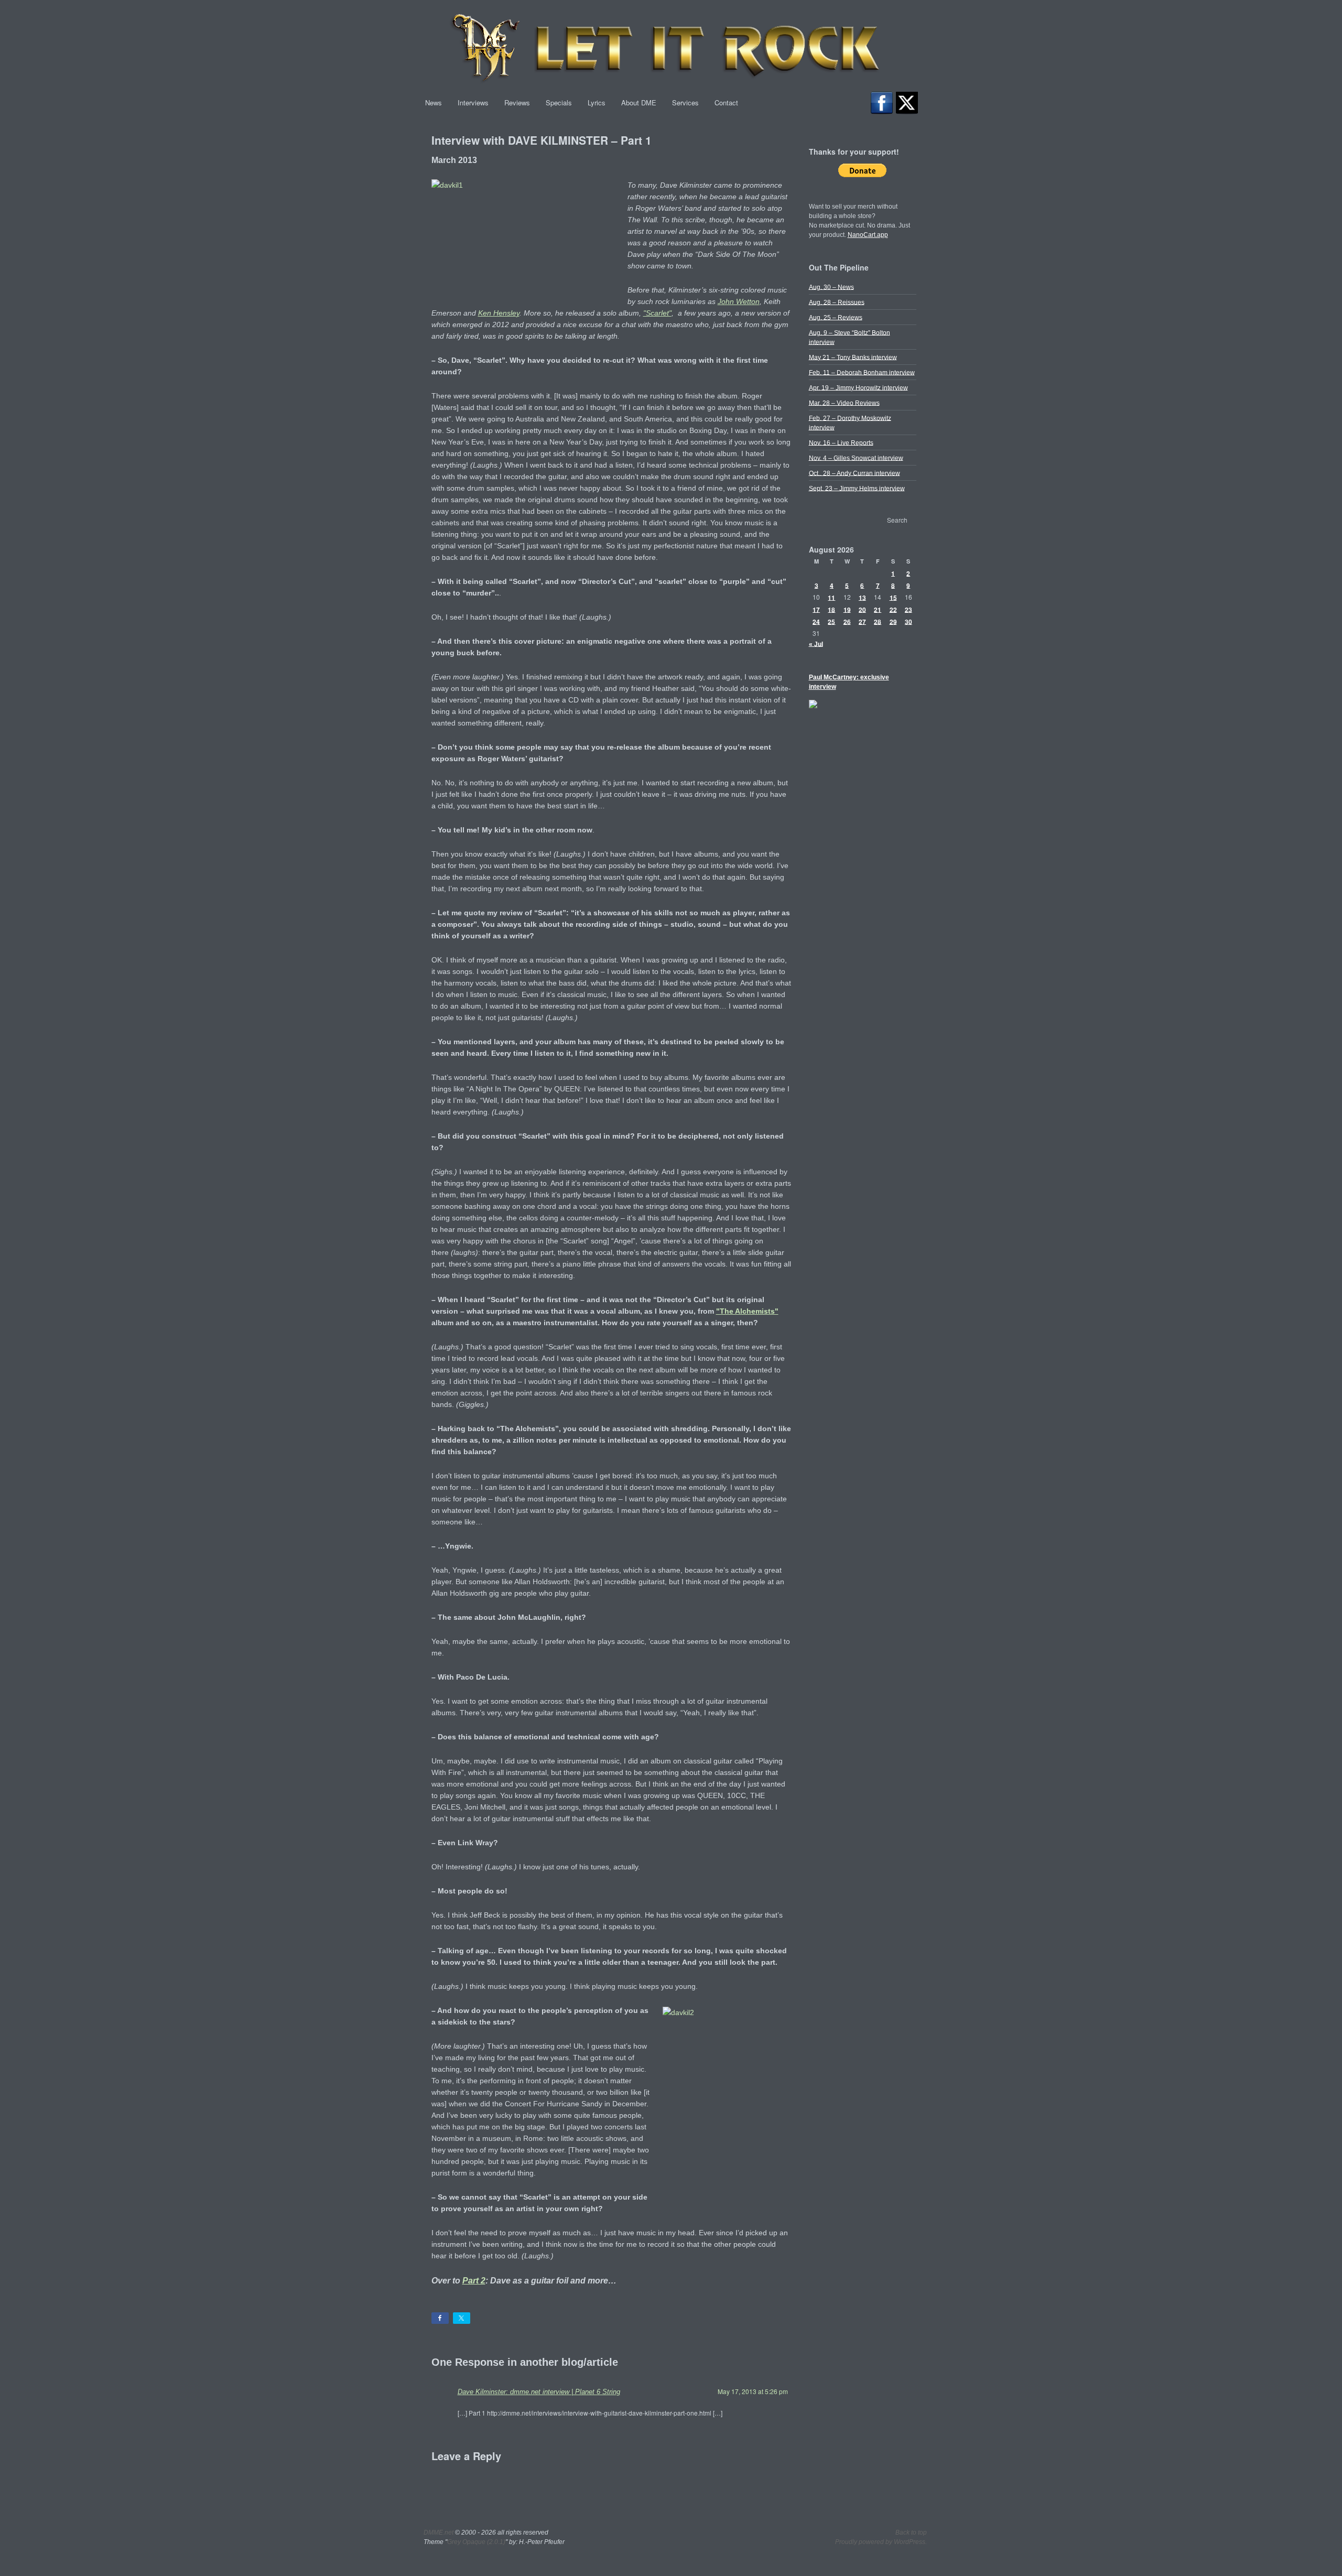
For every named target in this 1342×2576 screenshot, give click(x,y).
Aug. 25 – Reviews (836, 317)
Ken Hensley (499, 313)
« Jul (816, 644)
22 (893, 609)
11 (831, 597)
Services (685, 102)
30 (908, 621)
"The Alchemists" (747, 1311)
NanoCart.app (868, 235)
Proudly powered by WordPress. (881, 2542)
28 (878, 621)
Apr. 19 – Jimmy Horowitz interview (858, 387)
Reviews (517, 102)
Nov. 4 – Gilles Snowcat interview (856, 458)
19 (847, 609)
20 (862, 609)
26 (847, 621)
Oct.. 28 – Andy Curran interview (854, 473)
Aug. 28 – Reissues (837, 302)
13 (862, 597)
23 (908, 609)
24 (816, 621)
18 (831, 609)
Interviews (473, 102)
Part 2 (474, 2280)
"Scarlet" (657, 313)
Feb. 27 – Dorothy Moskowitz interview (850, 423)
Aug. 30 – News (831, 287)
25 (831, 621)
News (434, 102)
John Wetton (739, 301)
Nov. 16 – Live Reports (841, 442)
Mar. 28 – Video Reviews (844, 403)
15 (893, 597)
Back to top (911, 2532)
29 (893, 621)
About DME (639, 102)
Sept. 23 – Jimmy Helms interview (857, 488)
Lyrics (597, 102)
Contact (726, 102)
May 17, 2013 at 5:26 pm (753, 2391)
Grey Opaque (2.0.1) (476, 2542)
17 (816, 609)
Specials (559, 102)
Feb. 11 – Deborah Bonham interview (862, 372)
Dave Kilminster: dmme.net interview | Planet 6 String (539, 2392)
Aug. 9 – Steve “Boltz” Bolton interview (849, 337)
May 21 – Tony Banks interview (853, 357)
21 (878, 609)
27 (862, 621)
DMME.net (439, 2532)
